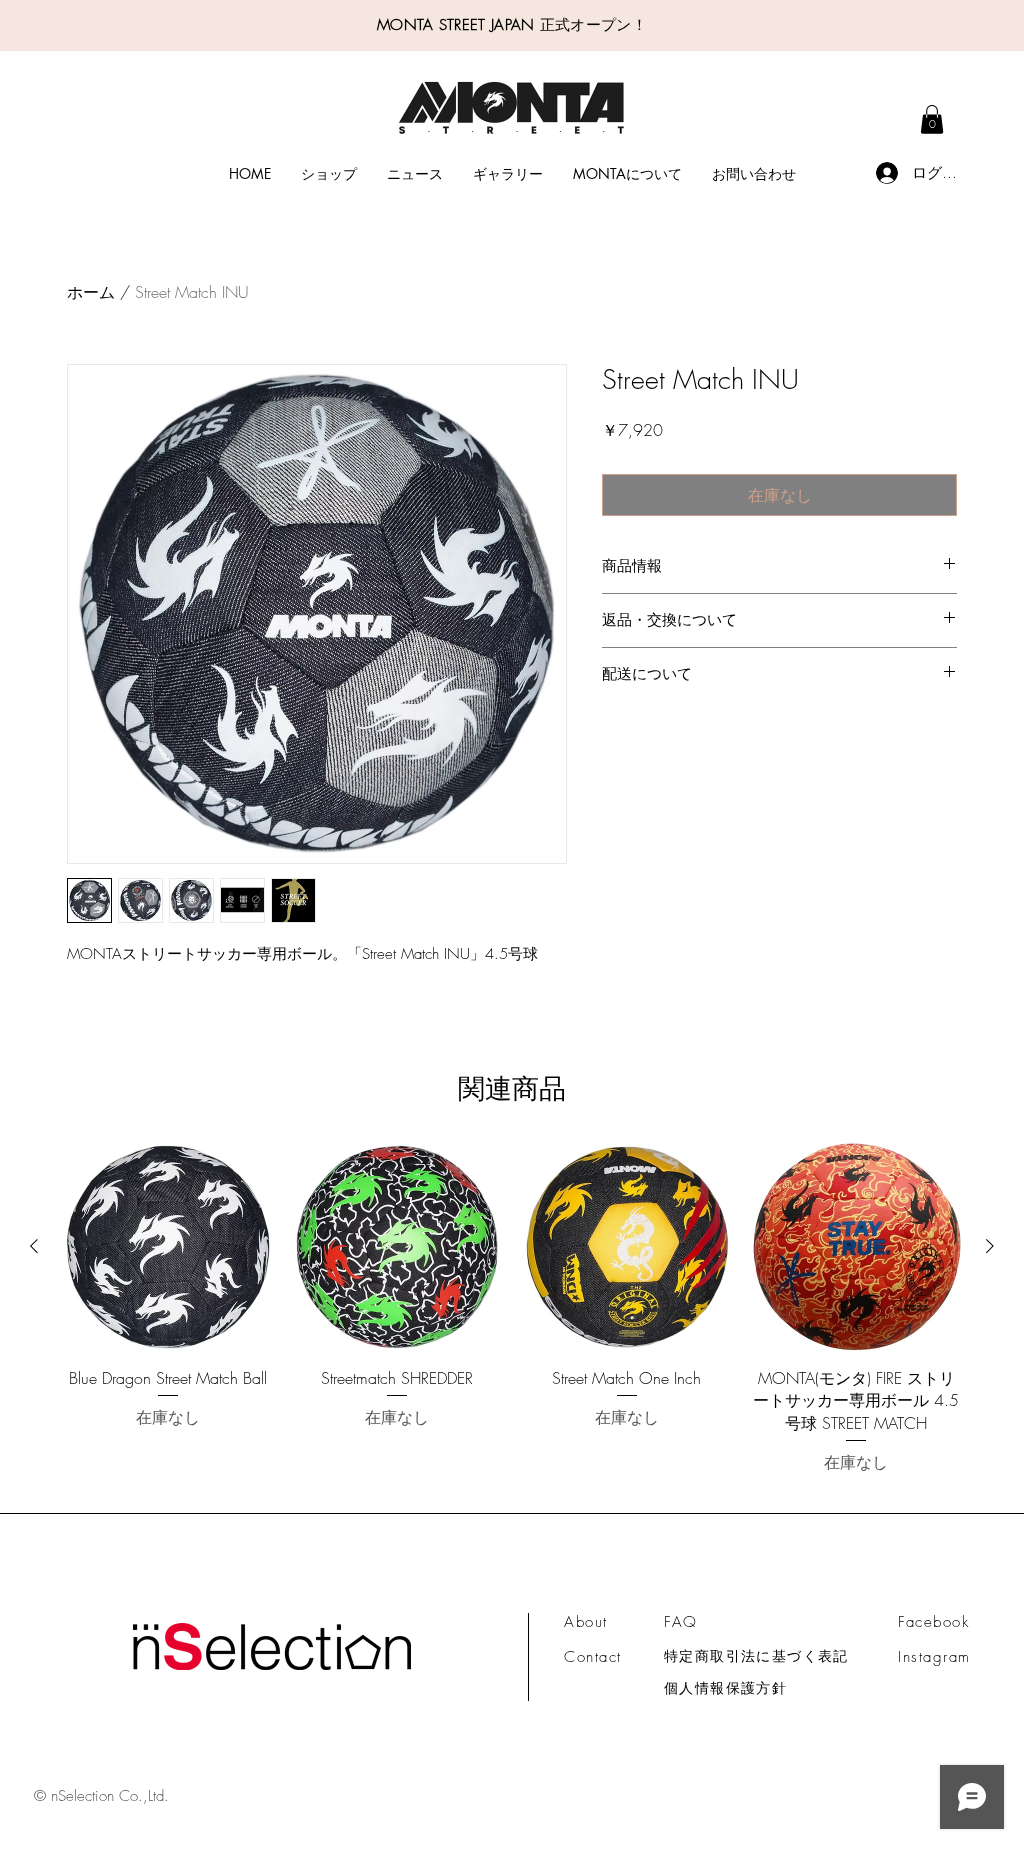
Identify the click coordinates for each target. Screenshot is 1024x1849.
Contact (593, 1657)
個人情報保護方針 (725, 1687)
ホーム (91, 292)
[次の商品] (990, 1246)
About (586, 1622)
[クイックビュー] (168, 1247)
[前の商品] (34, 1246)
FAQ (681, 1622)
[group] (512, 1319)
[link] (932, 119)
